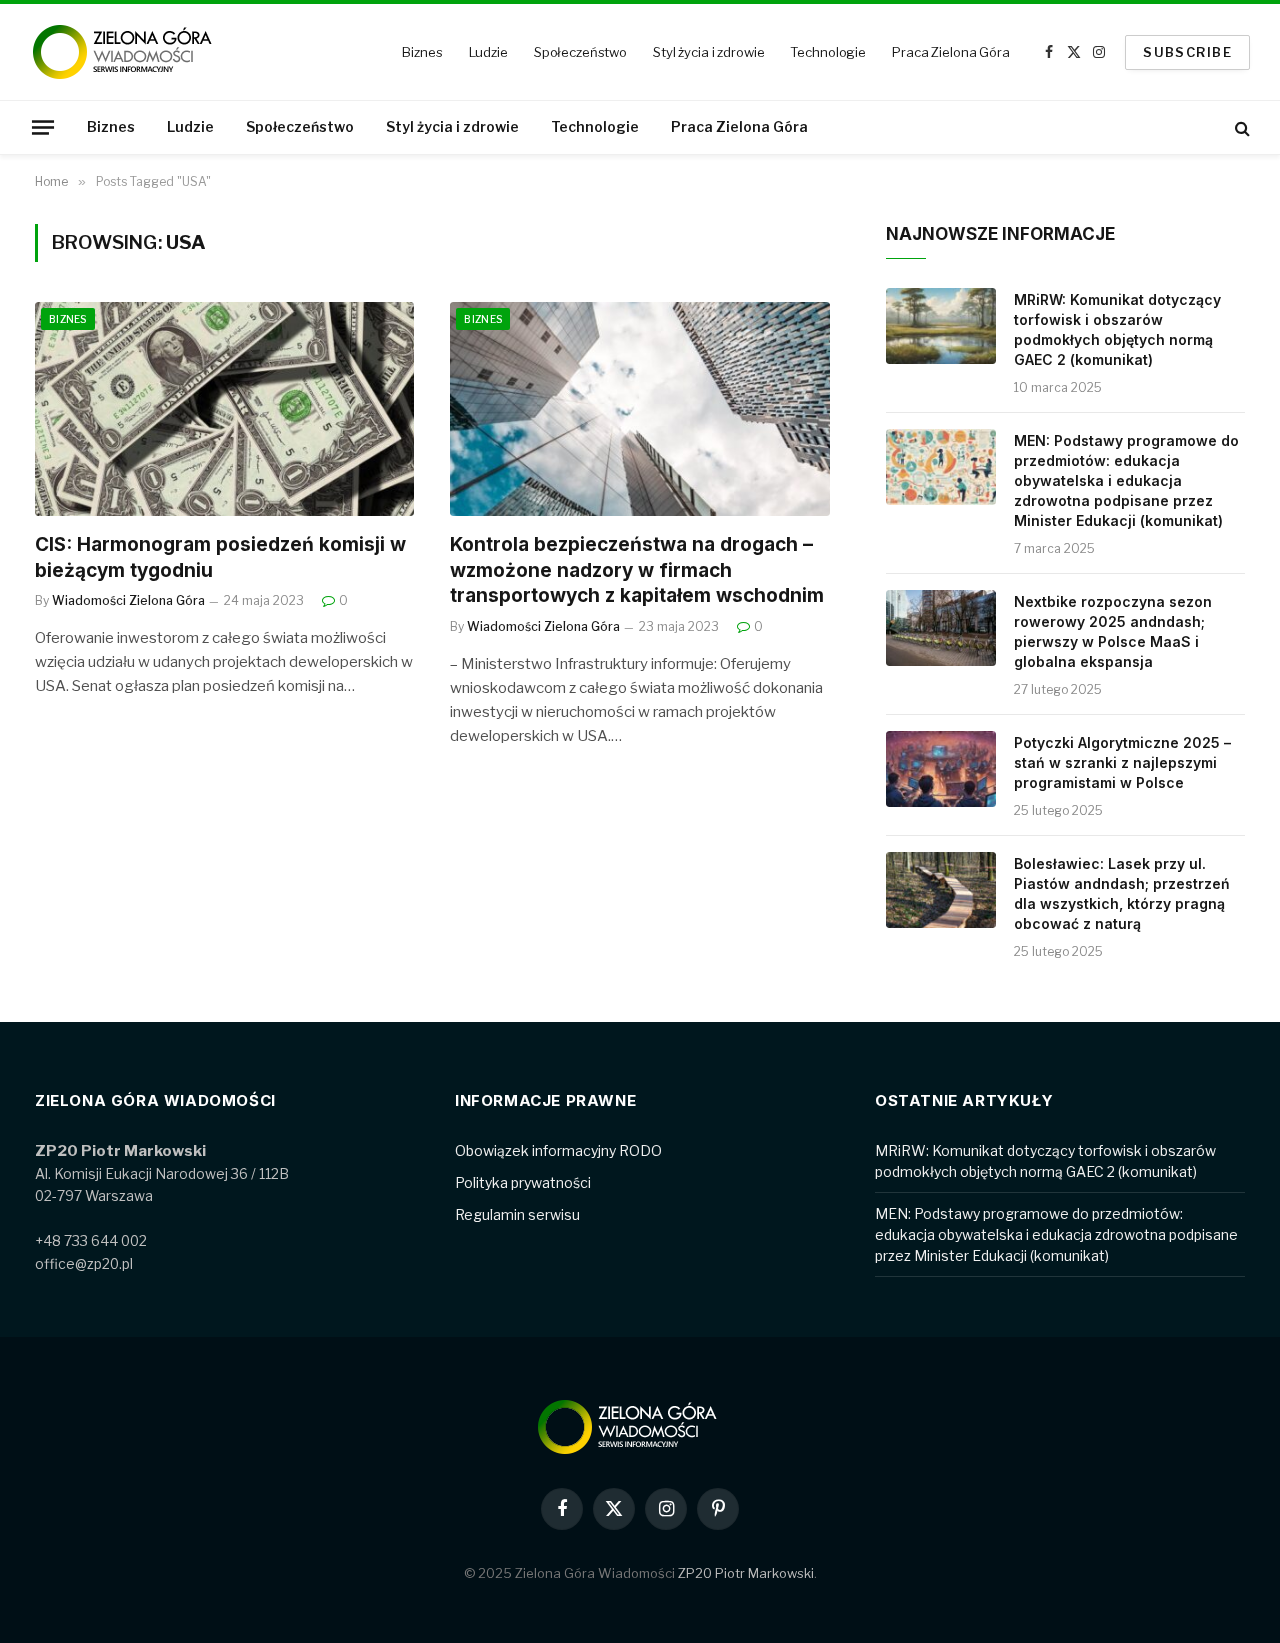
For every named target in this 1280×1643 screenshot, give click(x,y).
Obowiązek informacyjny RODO (558, 1150)
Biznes (422, 52)
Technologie (828, 52)
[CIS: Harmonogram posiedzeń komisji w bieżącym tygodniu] (224, 408)
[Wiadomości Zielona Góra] (135, 52)
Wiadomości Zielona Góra (128, 600)
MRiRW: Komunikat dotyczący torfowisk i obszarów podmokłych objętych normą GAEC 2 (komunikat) (1117, 329)
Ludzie (488, 52)
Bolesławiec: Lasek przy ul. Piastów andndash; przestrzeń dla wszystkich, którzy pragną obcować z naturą (1122, 893)
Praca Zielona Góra (951, 52)
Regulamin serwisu (517, 1214)
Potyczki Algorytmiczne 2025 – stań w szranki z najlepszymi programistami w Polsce (1122, 762)
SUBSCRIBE (1187, 52)
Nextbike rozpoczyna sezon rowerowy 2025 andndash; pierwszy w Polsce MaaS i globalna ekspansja (1113, 631)
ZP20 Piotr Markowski (746, 1573)
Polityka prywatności (523, 1182)
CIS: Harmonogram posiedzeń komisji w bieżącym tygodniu (220, 557)
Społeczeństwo (580, 52)
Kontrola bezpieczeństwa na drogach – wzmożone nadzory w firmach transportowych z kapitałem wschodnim (637, 570)
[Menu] (43, 127)
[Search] (1240, 127)
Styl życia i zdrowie (708, 52)
